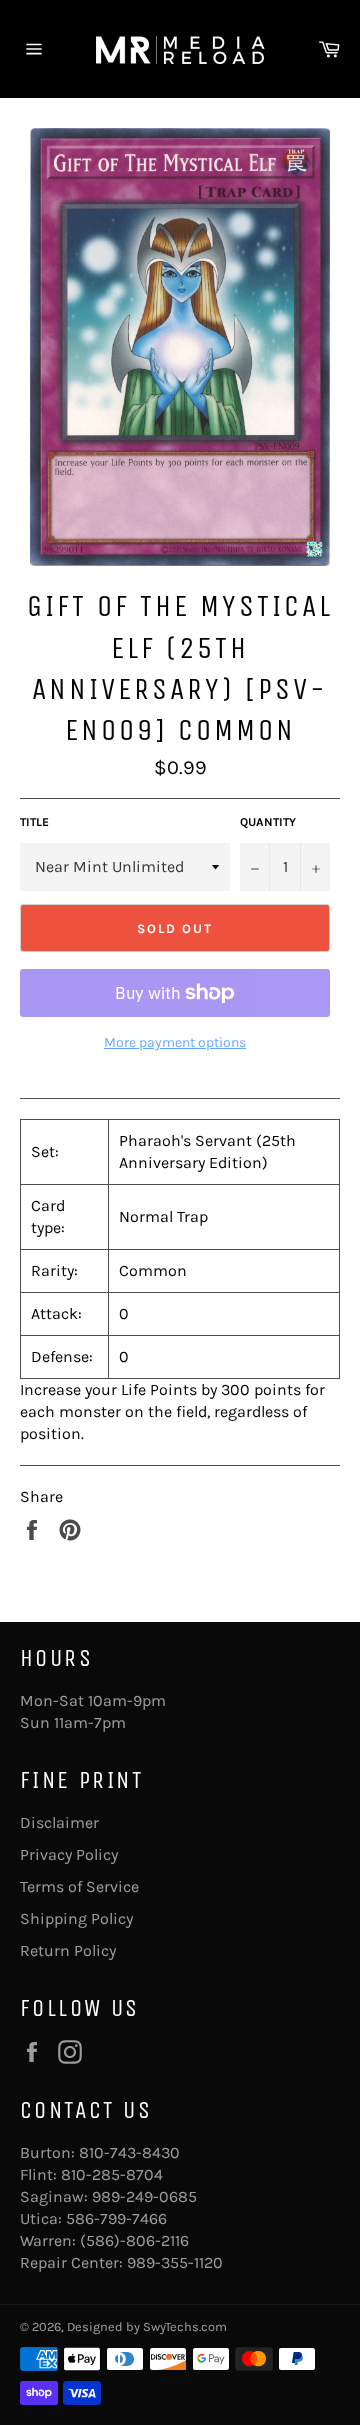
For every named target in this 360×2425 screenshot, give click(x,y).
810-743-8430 (129, 2152)
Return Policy (68, 1950)
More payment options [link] (175, 1042)
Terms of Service (79, 1886)
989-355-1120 (175, 2262)
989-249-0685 (144, 2196)
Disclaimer (59, 1822)
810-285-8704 (112, 2174)
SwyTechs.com (185, 2326)
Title (34, 822)
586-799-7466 (116, 2218)
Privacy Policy (69, 1854)
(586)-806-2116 (134, 2240)
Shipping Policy (76, 1918)
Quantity (268, 822)
